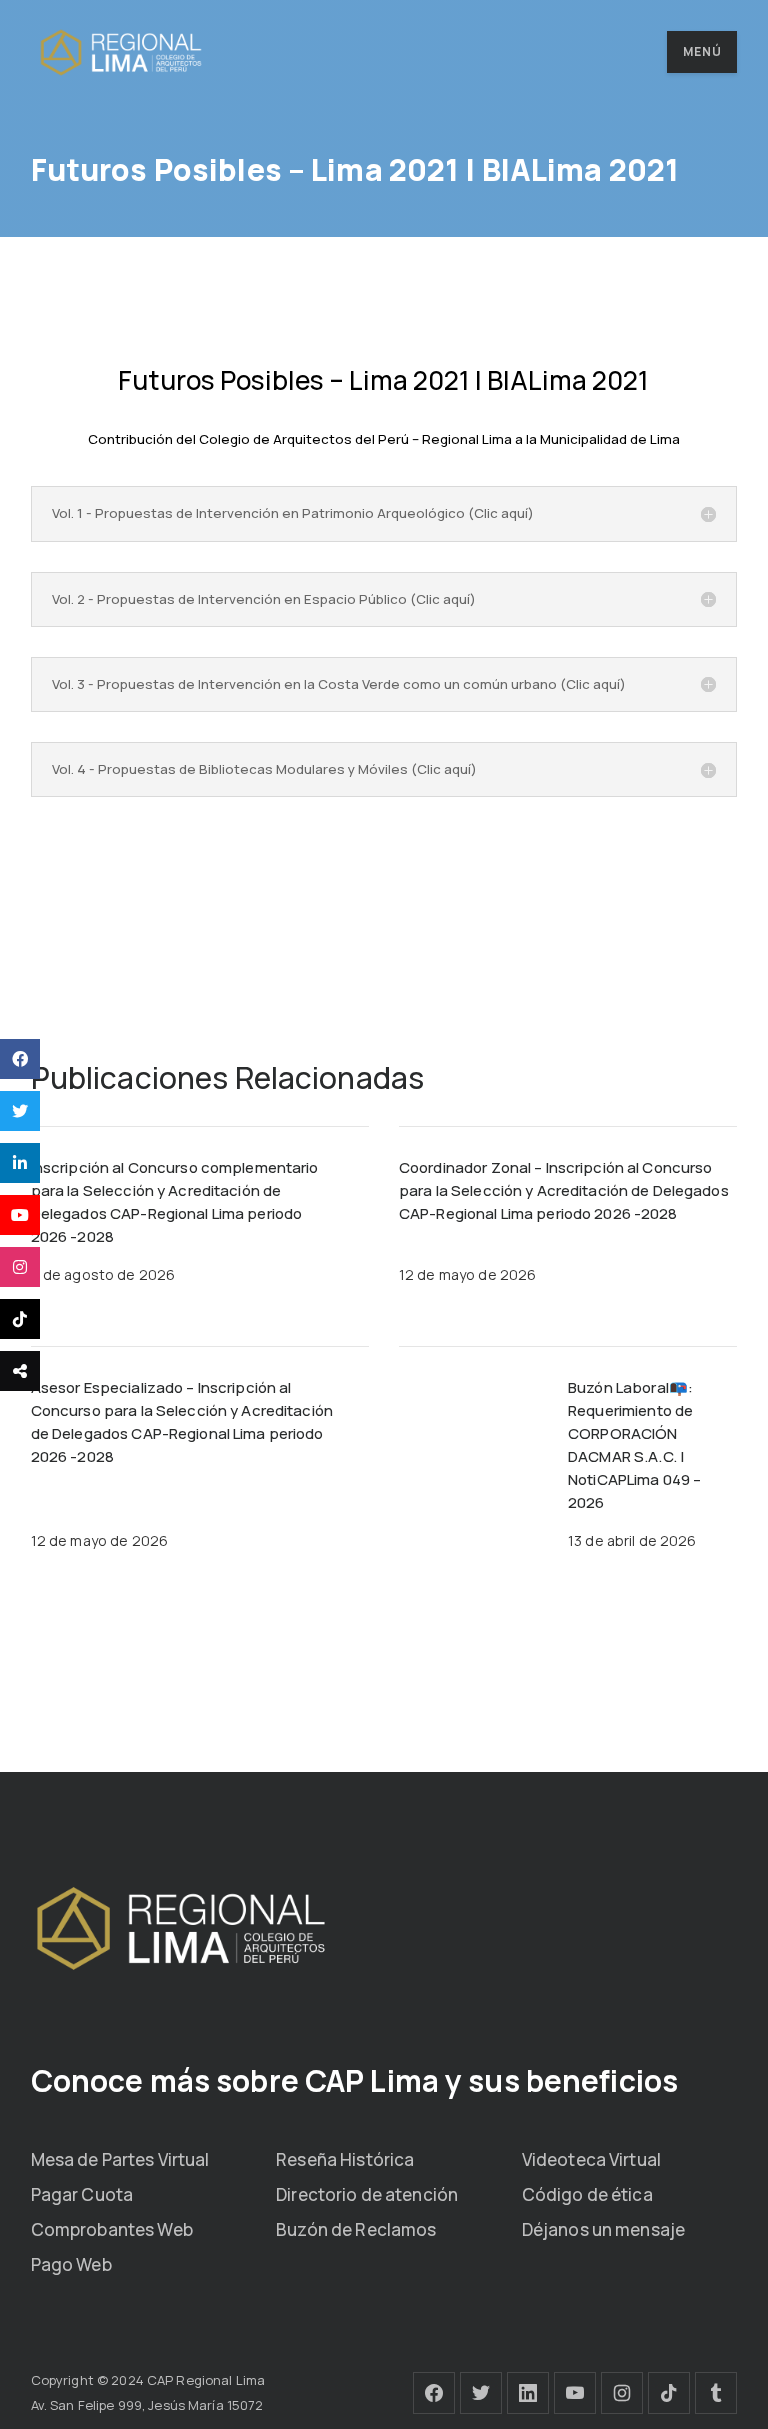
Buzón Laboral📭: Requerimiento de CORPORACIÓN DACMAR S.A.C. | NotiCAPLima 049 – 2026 (634, 1445)
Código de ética (587, 2194)
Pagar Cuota (82, 2194)
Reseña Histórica (345, 2159)
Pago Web (71, 2264)
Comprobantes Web (112, 2229)
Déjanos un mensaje (603, 2229)
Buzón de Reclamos (356, 2229)
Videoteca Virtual (591, 2159)
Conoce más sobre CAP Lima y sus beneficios (354, 2080)
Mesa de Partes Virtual (120, 2159)
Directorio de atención (367, 2194)
